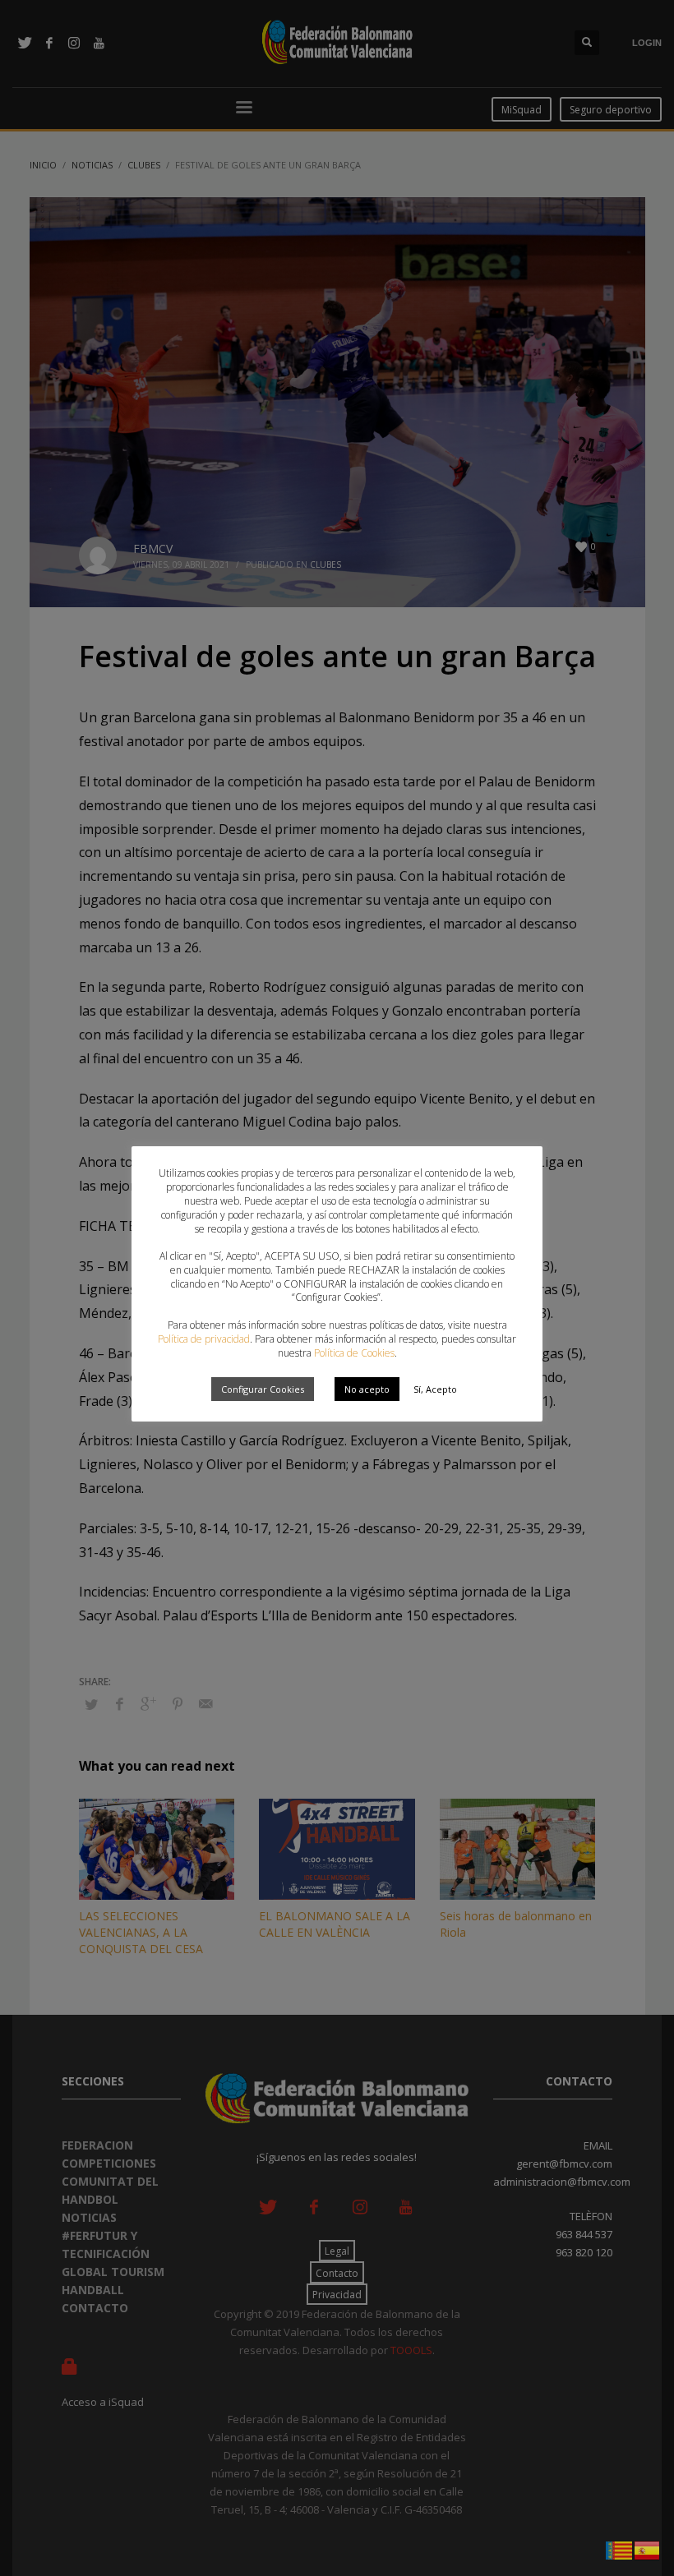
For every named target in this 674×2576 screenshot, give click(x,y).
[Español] (648, 2549)
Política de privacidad (204, 1339)
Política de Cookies (354, 1353)
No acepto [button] (367, 1389)
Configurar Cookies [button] (263, 1389)
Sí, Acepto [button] (435, 1389)
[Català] (620, 2549)
